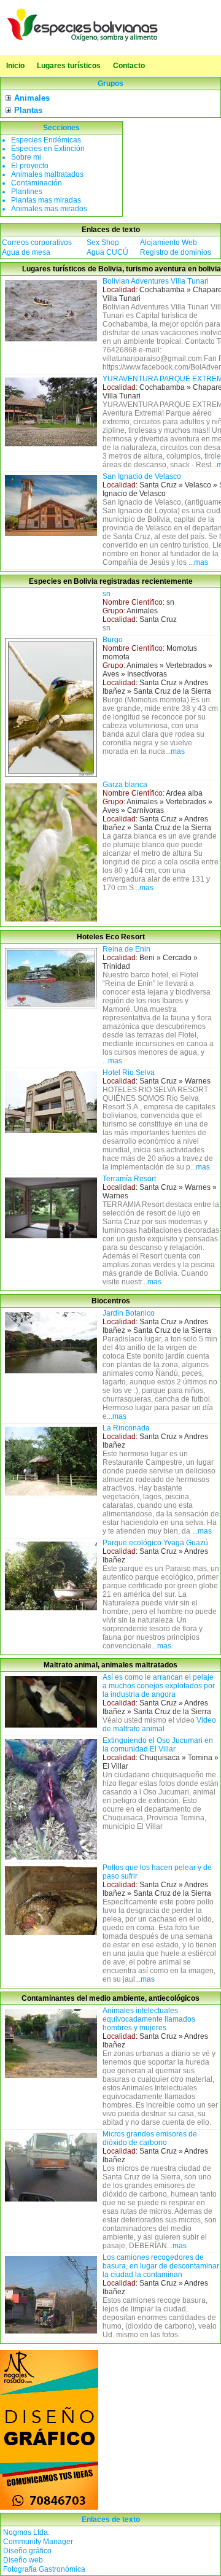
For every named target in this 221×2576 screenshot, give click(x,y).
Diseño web (23, 2560)
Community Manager (38, 2542)
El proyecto (30, 166)
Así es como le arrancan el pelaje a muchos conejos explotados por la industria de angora (159, 1686)
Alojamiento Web (169, 242)
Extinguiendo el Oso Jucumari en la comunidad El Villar (158, 1745)
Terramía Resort (129, 1179)
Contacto (129, 66)
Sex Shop (103, 242)
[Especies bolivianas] (83, 41)
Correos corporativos (37, 242)
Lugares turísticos (69, 66)
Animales (32, 98)
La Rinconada (126, 1428)
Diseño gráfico (27, 2551)
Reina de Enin (126, 949)
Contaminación (37, 183)
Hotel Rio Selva (129, 1073)
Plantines (27, 192)
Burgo (113, 640)
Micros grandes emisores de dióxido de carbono (150, 2138)
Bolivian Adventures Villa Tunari (156, 281)
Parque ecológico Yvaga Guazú (155, 1543)
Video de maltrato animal (159, 1724)
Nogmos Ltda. (26, 2532)
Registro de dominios (176, 252)
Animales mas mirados (49, 209)
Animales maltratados (47, 174)
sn (107, 594)
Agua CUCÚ (107, 252)
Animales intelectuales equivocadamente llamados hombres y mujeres (149, 2019)
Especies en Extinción (48, 149)
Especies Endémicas (46, 140)
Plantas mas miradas (46, 200)
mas (201, 562)
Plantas (28, 110)
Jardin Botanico (129, 1313)
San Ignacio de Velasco (142, 476)
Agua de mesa (26, 252)
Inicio (15, 66)
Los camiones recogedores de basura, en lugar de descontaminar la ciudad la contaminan (161, 2266)
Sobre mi (26, 157)
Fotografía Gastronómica (44, 2569)
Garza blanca (125, 785)
